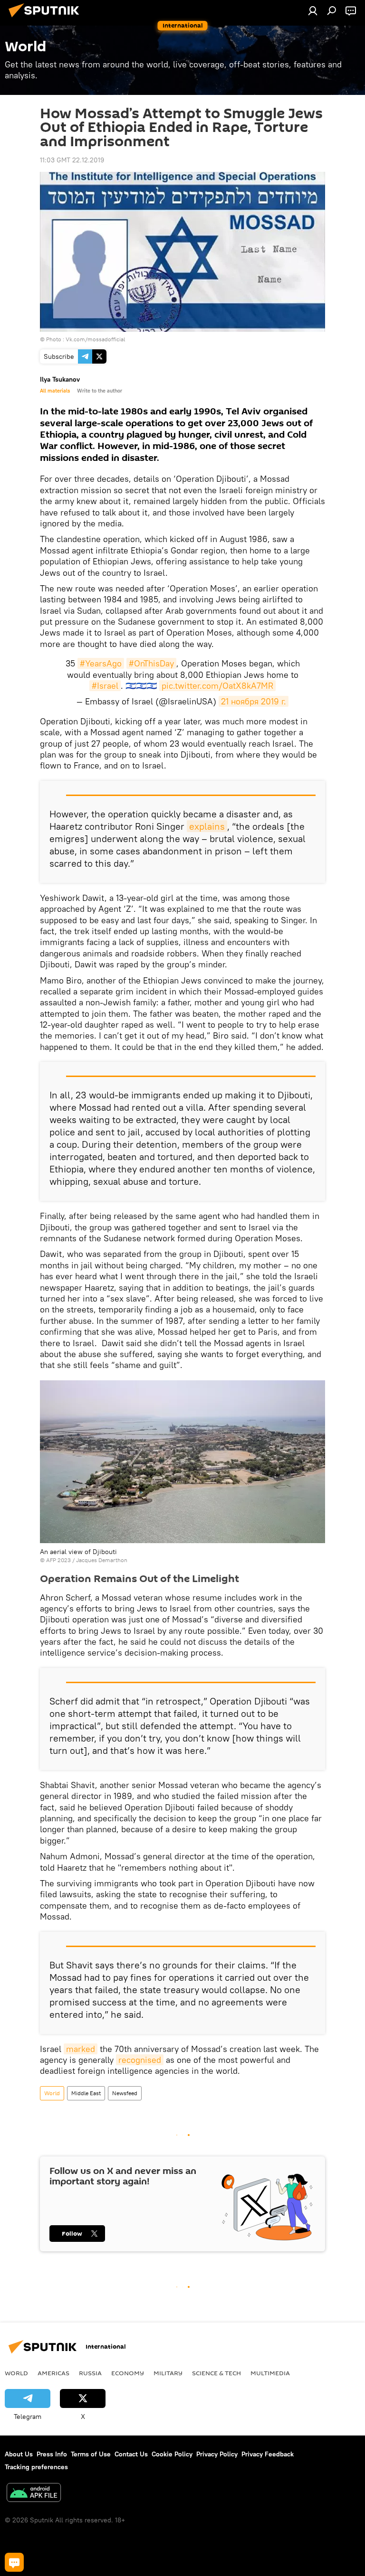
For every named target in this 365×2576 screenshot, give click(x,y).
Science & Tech (216, 2373)
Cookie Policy (172, 2454)
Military (168, 2373)
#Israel (105, 686)
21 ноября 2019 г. (254, 701)
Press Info (52, 2454)
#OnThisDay (151, 663)
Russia (90, 2373)
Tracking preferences (36, 2467)
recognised (140, 2060)
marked (81, 2049)
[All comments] (14, 2562)
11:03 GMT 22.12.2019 (72, 160)
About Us (19, 2454)
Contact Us (131, 2454)
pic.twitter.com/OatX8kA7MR (217, 686)
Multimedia (270, 2373)
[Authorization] (313, 10)
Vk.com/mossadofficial (95, 339)
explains (207, 826)
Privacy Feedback (268, 2454)
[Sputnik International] (47, 19)
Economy (128, 2373)
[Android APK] (34, 2494)
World (52, 2093)
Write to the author (100, 391)
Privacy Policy (217, 2454)
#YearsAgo (101, 663)
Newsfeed (125, 2093)
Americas (53, 2373)
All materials (55, 391)
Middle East (86, 2093)
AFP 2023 (58, 1560)
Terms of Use (91, 2454)
